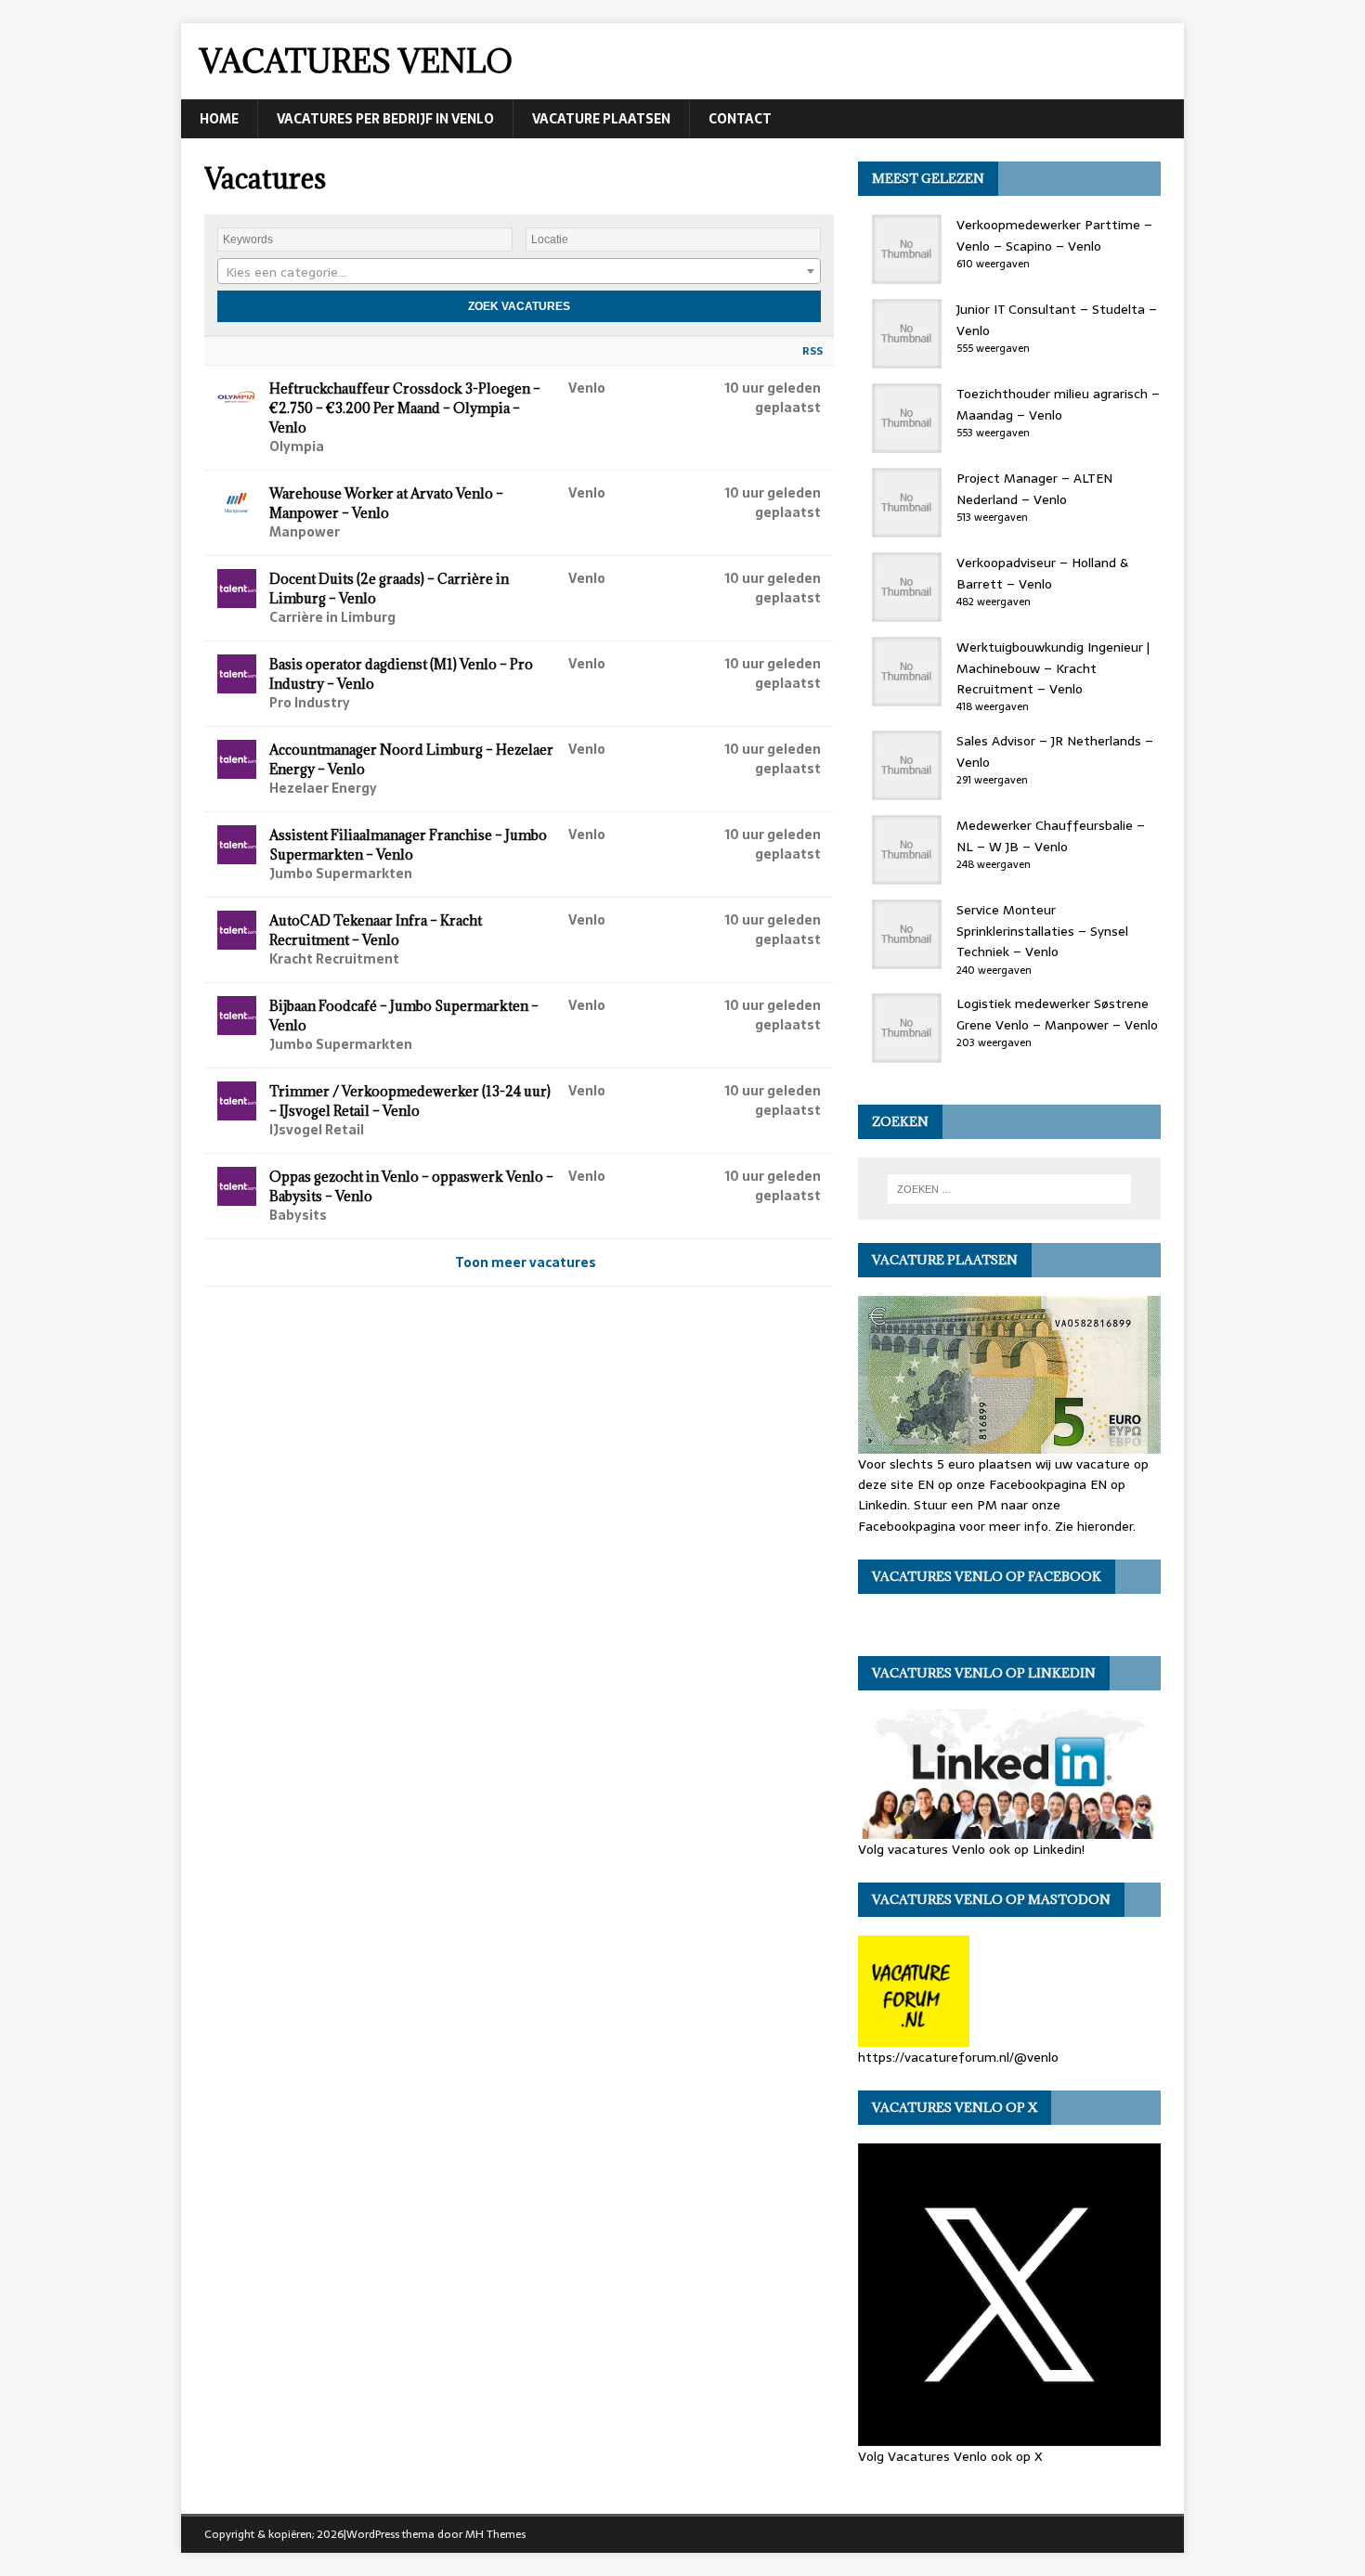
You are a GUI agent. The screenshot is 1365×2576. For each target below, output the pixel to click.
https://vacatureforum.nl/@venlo (958, 2057)
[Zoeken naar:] (1009, 1189)
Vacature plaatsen (601, 119)
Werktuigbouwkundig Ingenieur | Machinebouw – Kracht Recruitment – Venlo (1053, 668)
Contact (740, 119)
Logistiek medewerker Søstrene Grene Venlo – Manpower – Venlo (1057, 1014)
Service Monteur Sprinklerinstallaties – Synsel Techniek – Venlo (1042, 931)
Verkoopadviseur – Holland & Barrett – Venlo (1042, 573)
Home (219, 119)
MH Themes (495, 2534)
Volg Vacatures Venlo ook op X (950, 2456)
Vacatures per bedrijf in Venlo (385, 119)
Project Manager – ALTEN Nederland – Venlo (1034, 488)
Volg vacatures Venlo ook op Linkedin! (971, 1849)
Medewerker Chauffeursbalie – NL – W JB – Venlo (1051, 835)
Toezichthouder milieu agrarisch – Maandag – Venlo (1058, 404)
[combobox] (519, 271)
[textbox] (519, 272)
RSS (812, 351)
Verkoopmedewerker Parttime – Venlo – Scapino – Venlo (1054, 235)
